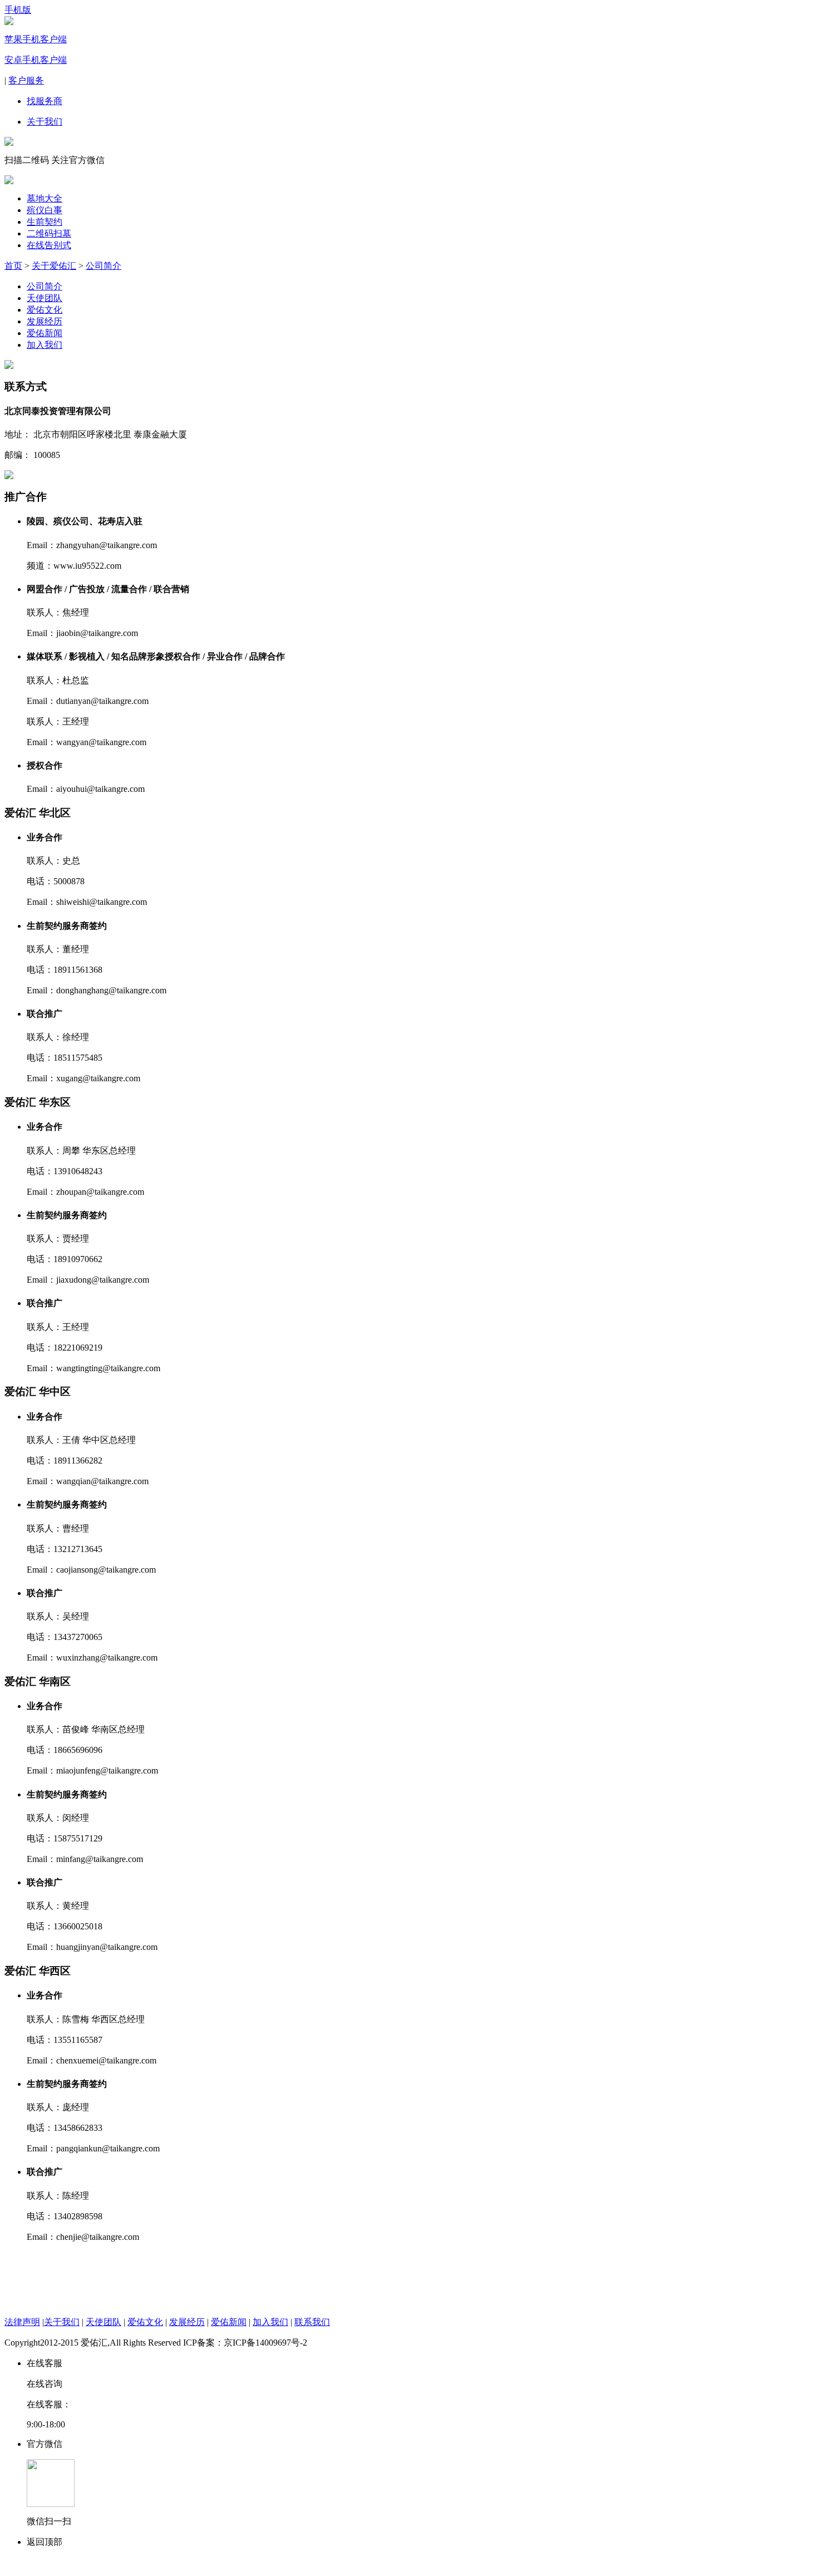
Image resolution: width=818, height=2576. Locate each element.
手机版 (18, 10)
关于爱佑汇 (54, 266)
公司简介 (104, 266)
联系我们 (312, 2322)
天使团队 (45, 298)
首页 (13, 266)
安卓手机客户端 (36, 60)
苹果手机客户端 (36, 39)
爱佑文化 (45, 310)
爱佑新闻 (45, 333)
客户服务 (26, 80)
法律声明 (22, 2322)
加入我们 (45, 345)
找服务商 (45, 101)
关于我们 (45, 122)
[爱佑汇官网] (9, 181)
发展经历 (45, 321)
